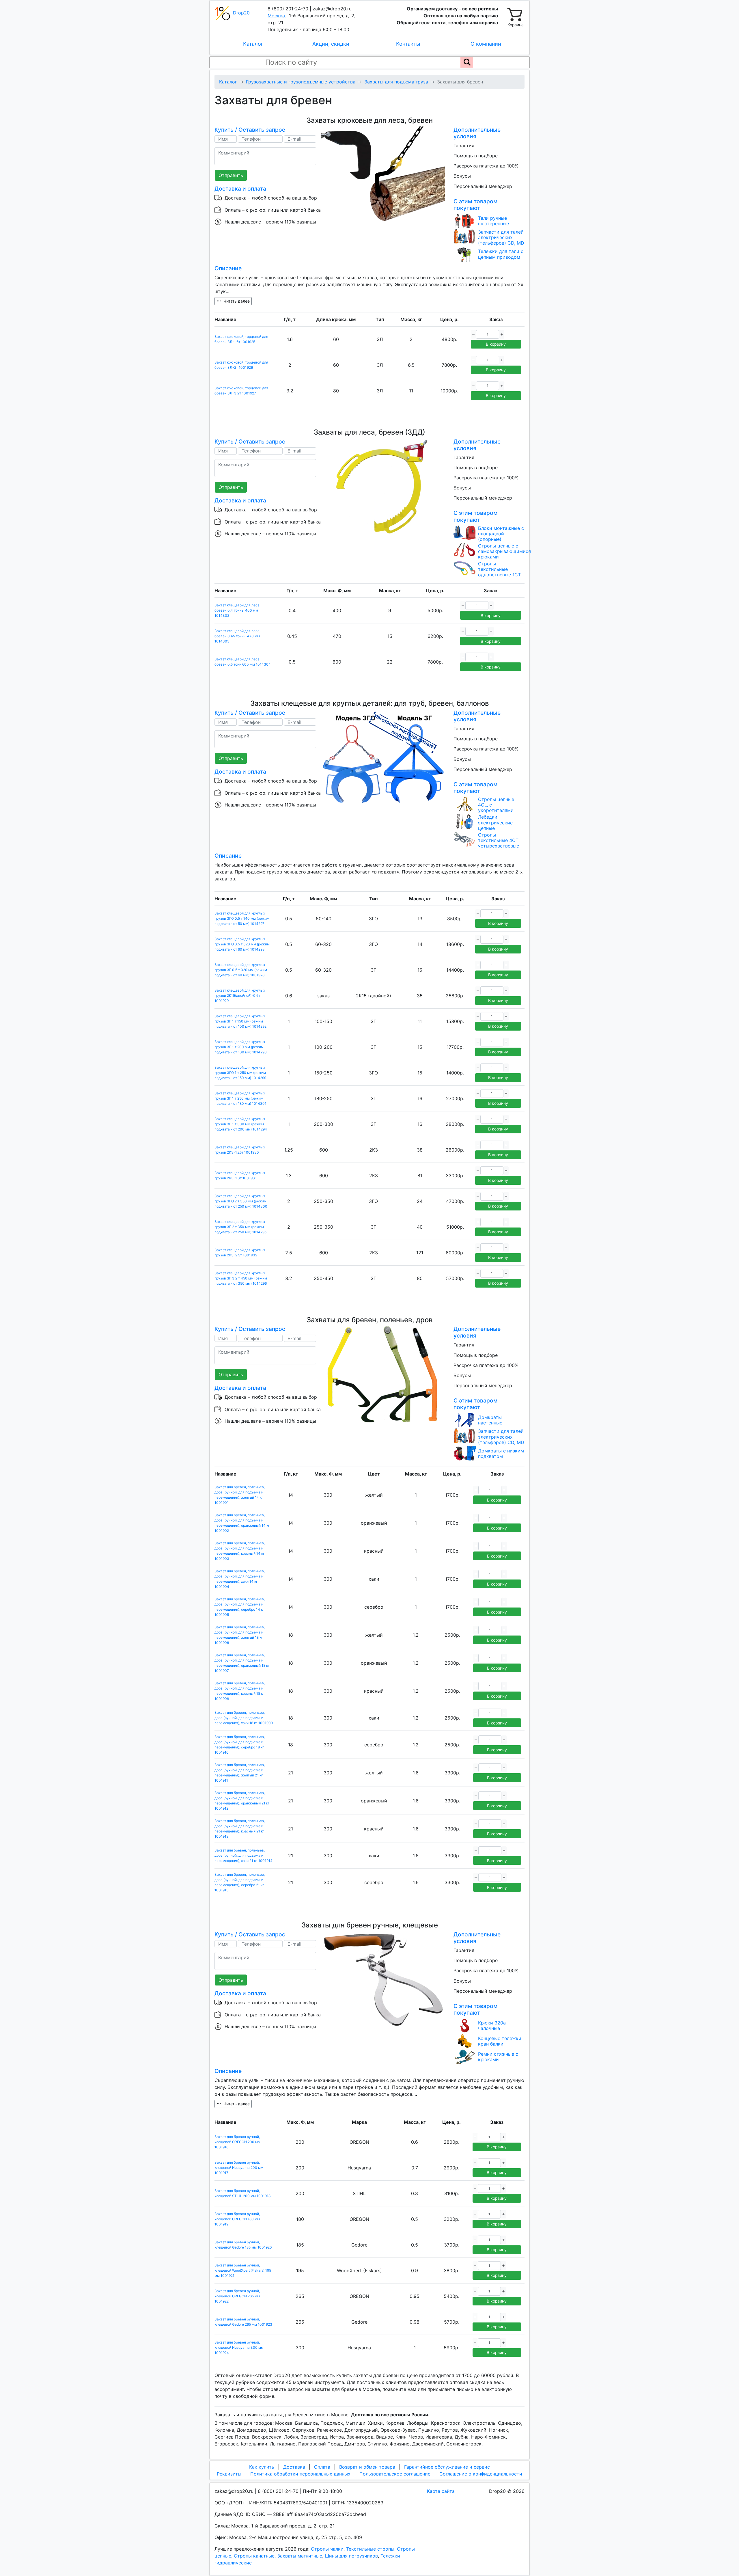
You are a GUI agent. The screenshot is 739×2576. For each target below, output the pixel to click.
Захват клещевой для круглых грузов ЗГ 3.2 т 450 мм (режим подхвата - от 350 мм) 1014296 (241, 1278)
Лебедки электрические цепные (495, 823)
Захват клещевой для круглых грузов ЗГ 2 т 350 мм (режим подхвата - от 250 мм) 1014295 (240, 1227)
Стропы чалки (327, 2549)
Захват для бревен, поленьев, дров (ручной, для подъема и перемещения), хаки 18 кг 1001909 (244, 1718)
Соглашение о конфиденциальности (481, 2474)
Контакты (408, 44)
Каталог (253, 44)
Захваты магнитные (300, 2556)
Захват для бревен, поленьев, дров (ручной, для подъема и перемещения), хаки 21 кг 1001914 (243, 1855)
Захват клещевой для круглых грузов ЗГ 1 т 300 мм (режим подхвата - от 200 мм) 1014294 (241, 1124)
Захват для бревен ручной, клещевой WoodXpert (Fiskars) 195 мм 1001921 (243, 2270)
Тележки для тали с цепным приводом (501, 254)
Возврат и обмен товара (367, 2467)
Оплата (322, 2467)
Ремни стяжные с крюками (498, 2057)
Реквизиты (229, 2474)
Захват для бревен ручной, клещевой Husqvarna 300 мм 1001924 (239, 2347)
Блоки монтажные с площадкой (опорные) (501, 534)
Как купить (262, 2467)
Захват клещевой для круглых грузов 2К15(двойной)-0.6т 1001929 (240, 995)
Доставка (294, 2467)
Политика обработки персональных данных (300, 2474)
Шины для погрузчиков (351, 2556)
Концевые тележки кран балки (500, 2041)
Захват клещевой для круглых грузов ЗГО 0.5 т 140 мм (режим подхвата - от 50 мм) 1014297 (242, 918)
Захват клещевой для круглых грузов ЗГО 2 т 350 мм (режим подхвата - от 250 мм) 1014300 (241, 1201)
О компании (486, 44)
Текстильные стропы (370, 2549)
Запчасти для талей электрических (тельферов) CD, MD (501, 238)
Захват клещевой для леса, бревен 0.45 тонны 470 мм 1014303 (237, 636)
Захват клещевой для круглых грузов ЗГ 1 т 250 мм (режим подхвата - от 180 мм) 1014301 (240, 1098)
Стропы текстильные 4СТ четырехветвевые (499, 840)
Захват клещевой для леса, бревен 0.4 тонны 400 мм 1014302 (237, 610)
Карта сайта (441, 2491)
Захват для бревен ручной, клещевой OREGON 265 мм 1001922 (237, 2296)
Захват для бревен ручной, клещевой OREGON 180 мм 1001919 (237, 2219)
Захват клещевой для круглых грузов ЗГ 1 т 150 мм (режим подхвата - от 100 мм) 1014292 (240, 1021)
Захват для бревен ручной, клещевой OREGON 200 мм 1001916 (237, 2142)
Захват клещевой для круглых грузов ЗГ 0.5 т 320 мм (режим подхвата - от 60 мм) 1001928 (241, 970)
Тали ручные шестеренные (493, 221)
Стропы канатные (254, 2556)
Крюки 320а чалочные (492, 2026)
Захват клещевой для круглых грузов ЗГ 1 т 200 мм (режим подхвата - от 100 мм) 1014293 (241, 1047)
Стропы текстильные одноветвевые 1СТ (499, 569)
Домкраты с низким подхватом (501, 1454)
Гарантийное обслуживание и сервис (447, 2467)
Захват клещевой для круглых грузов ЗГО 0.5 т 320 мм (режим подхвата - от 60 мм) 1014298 (242, 944)
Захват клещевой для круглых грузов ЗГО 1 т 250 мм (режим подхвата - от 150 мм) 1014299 (240, 1073)
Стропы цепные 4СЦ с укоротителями (496, 805)
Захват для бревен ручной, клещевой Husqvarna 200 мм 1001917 (239, 2168)
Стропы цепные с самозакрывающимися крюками (504, 551)
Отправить (231, 175)
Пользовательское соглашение (395, 2474)
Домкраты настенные (490, 1420)
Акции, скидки (331, 44)
